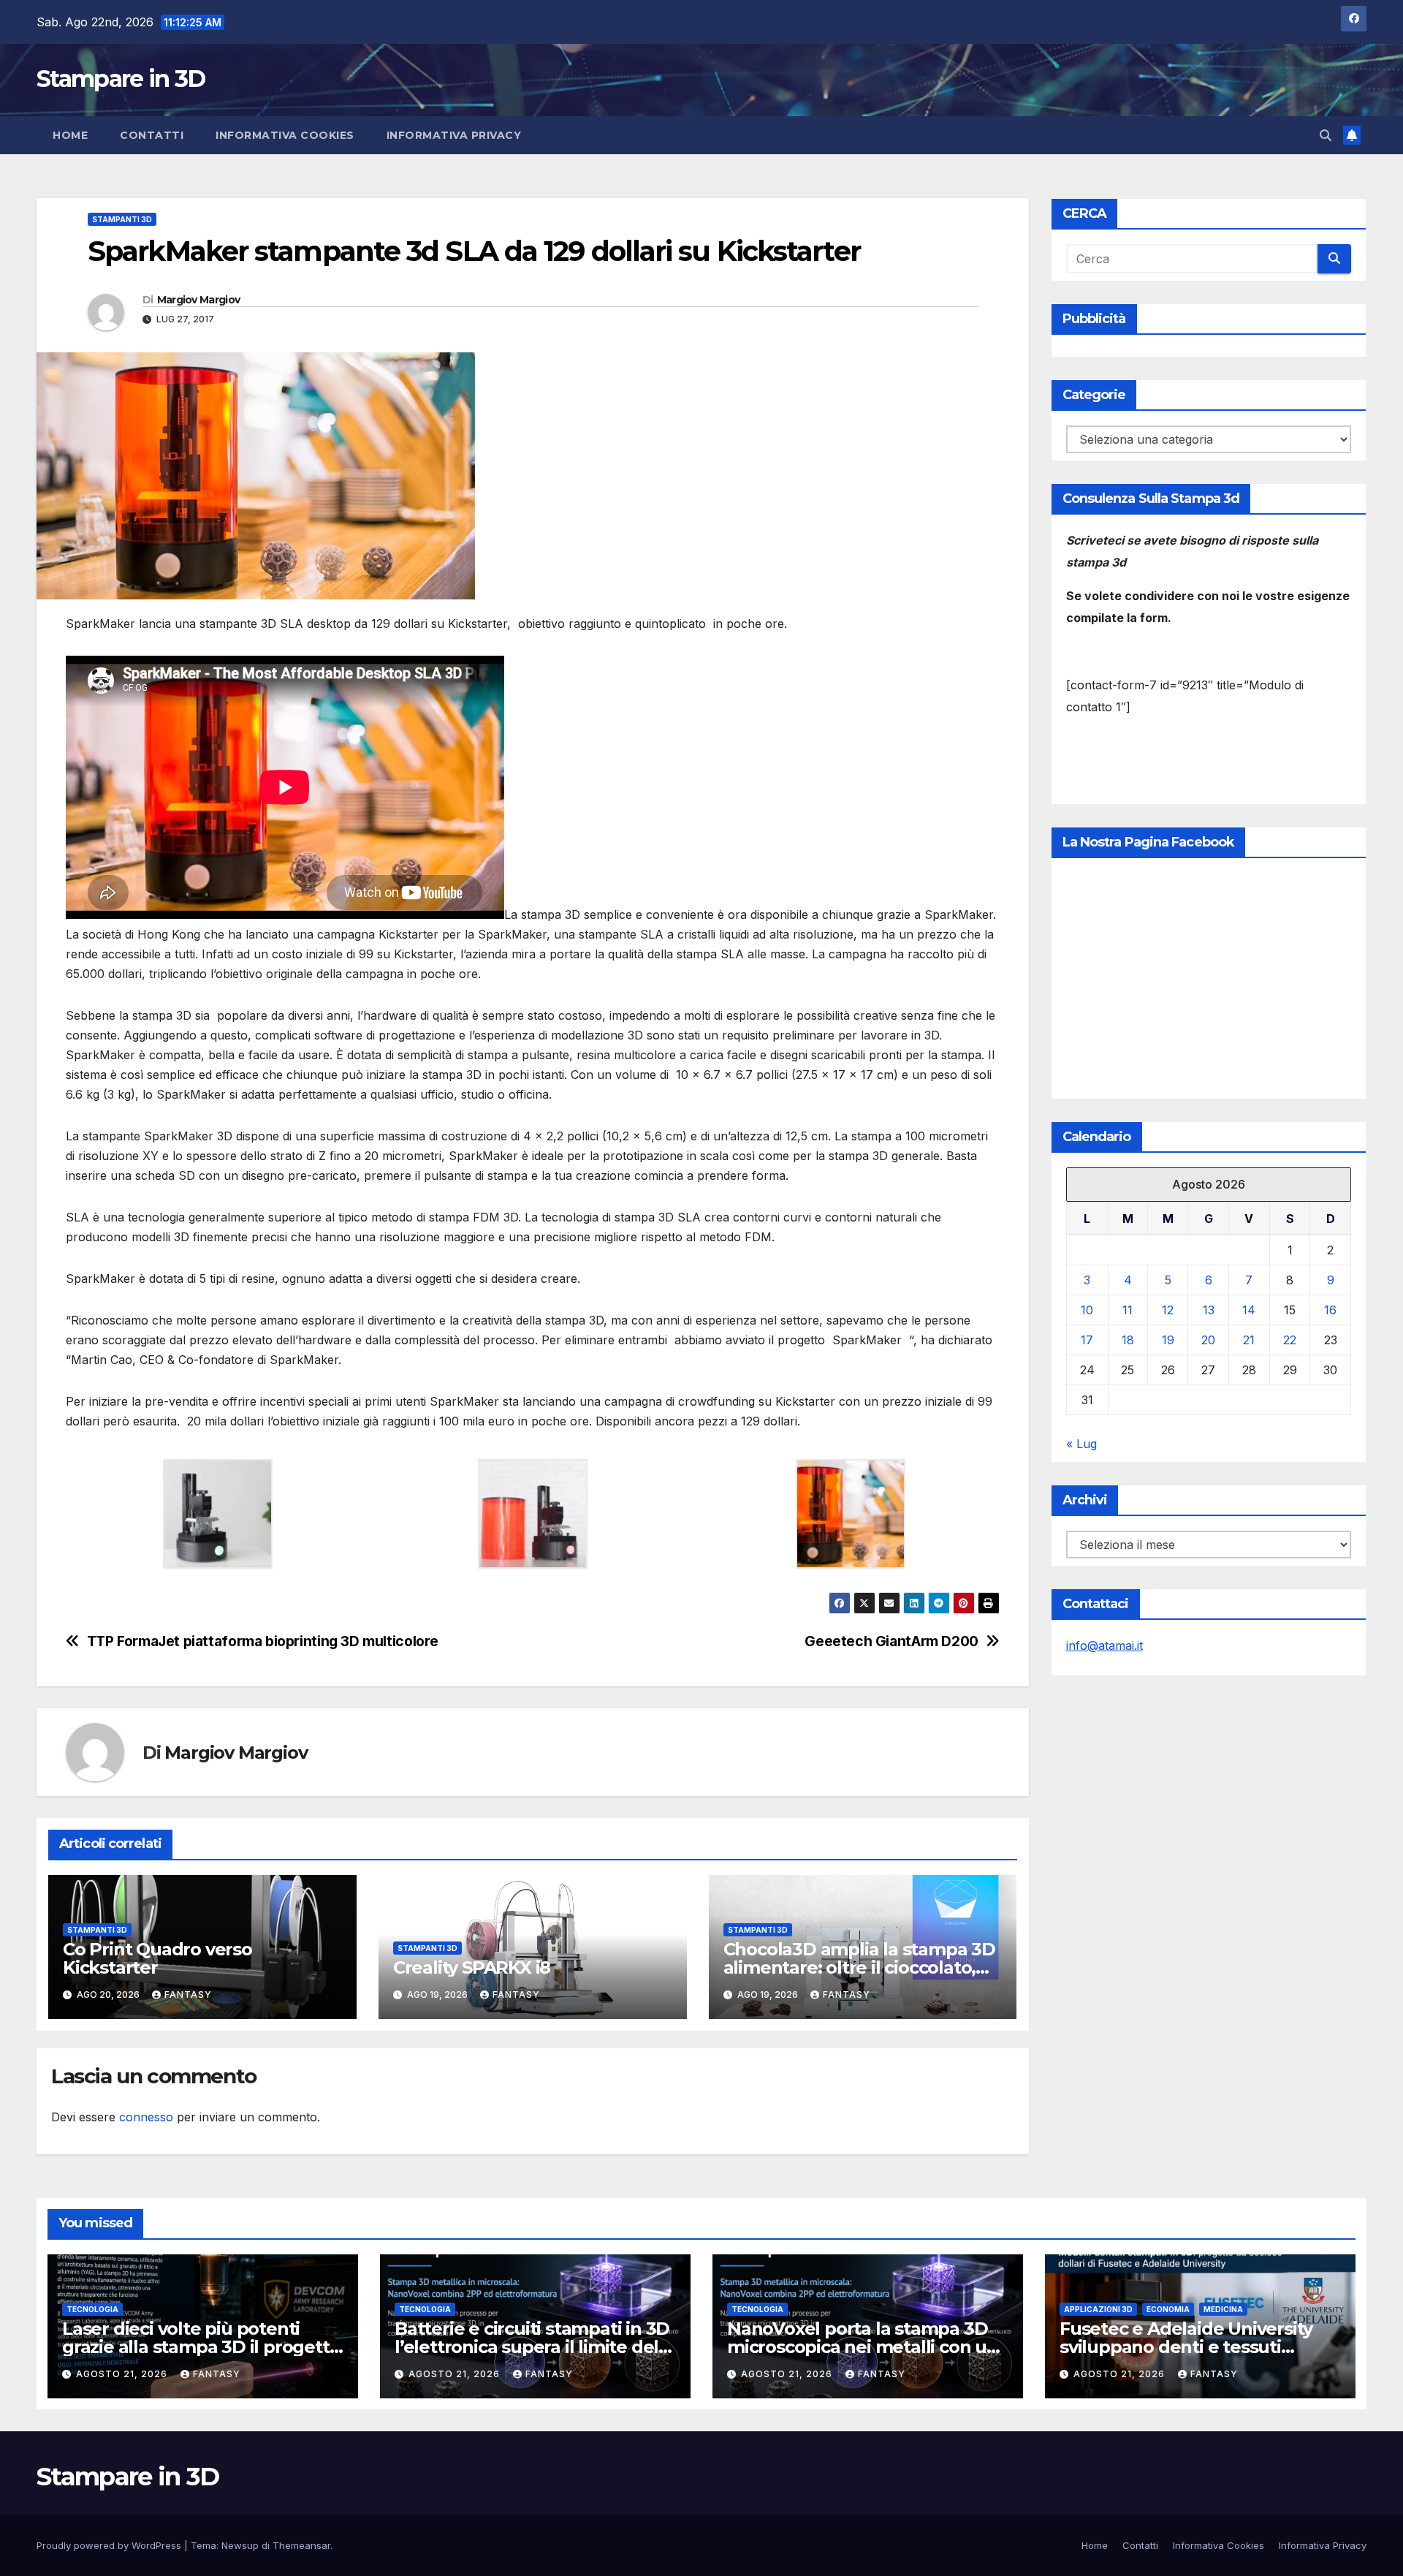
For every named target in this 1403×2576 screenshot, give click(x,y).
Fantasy (188, 1994)
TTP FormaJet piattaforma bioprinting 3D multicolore (263, 1641)
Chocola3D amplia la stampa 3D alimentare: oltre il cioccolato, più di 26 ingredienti (859, 1967)
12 (1168, 1310)
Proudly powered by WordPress (110, 2545)
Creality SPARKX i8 (472, 1967)
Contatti (152, 135)
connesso (146, 2117)
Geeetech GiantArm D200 (891, 1641)
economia (1168, 2309)
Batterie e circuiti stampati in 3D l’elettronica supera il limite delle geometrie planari (535, 2347)
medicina (1223, 2309)
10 (1087, 1310)
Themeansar (301, 2545)
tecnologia (92, 2309)
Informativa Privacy (454, 135)
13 (1209, 1310)
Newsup (240, 2545)
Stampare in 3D (121, 79)
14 (1249, 1310)
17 (1087, 1340)
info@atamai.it (1104, 1645)
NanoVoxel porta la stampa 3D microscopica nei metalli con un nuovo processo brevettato (863, 2347)
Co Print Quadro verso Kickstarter (157, 1958)
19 (1168, 1340)
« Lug (1081, 1444)
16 (1330, 1310)
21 (1249, 1340)
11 (1128, 1310)
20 (1208, 1340)
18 (1128, 1340)
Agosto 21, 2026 (123, 2374)
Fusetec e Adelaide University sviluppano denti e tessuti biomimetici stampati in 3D (1186, 2347)
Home (70, 135)
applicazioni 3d (1098, 2309)
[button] (1326, 135)
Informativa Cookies (285, 135)
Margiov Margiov (199, 300)
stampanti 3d (122, 219)
